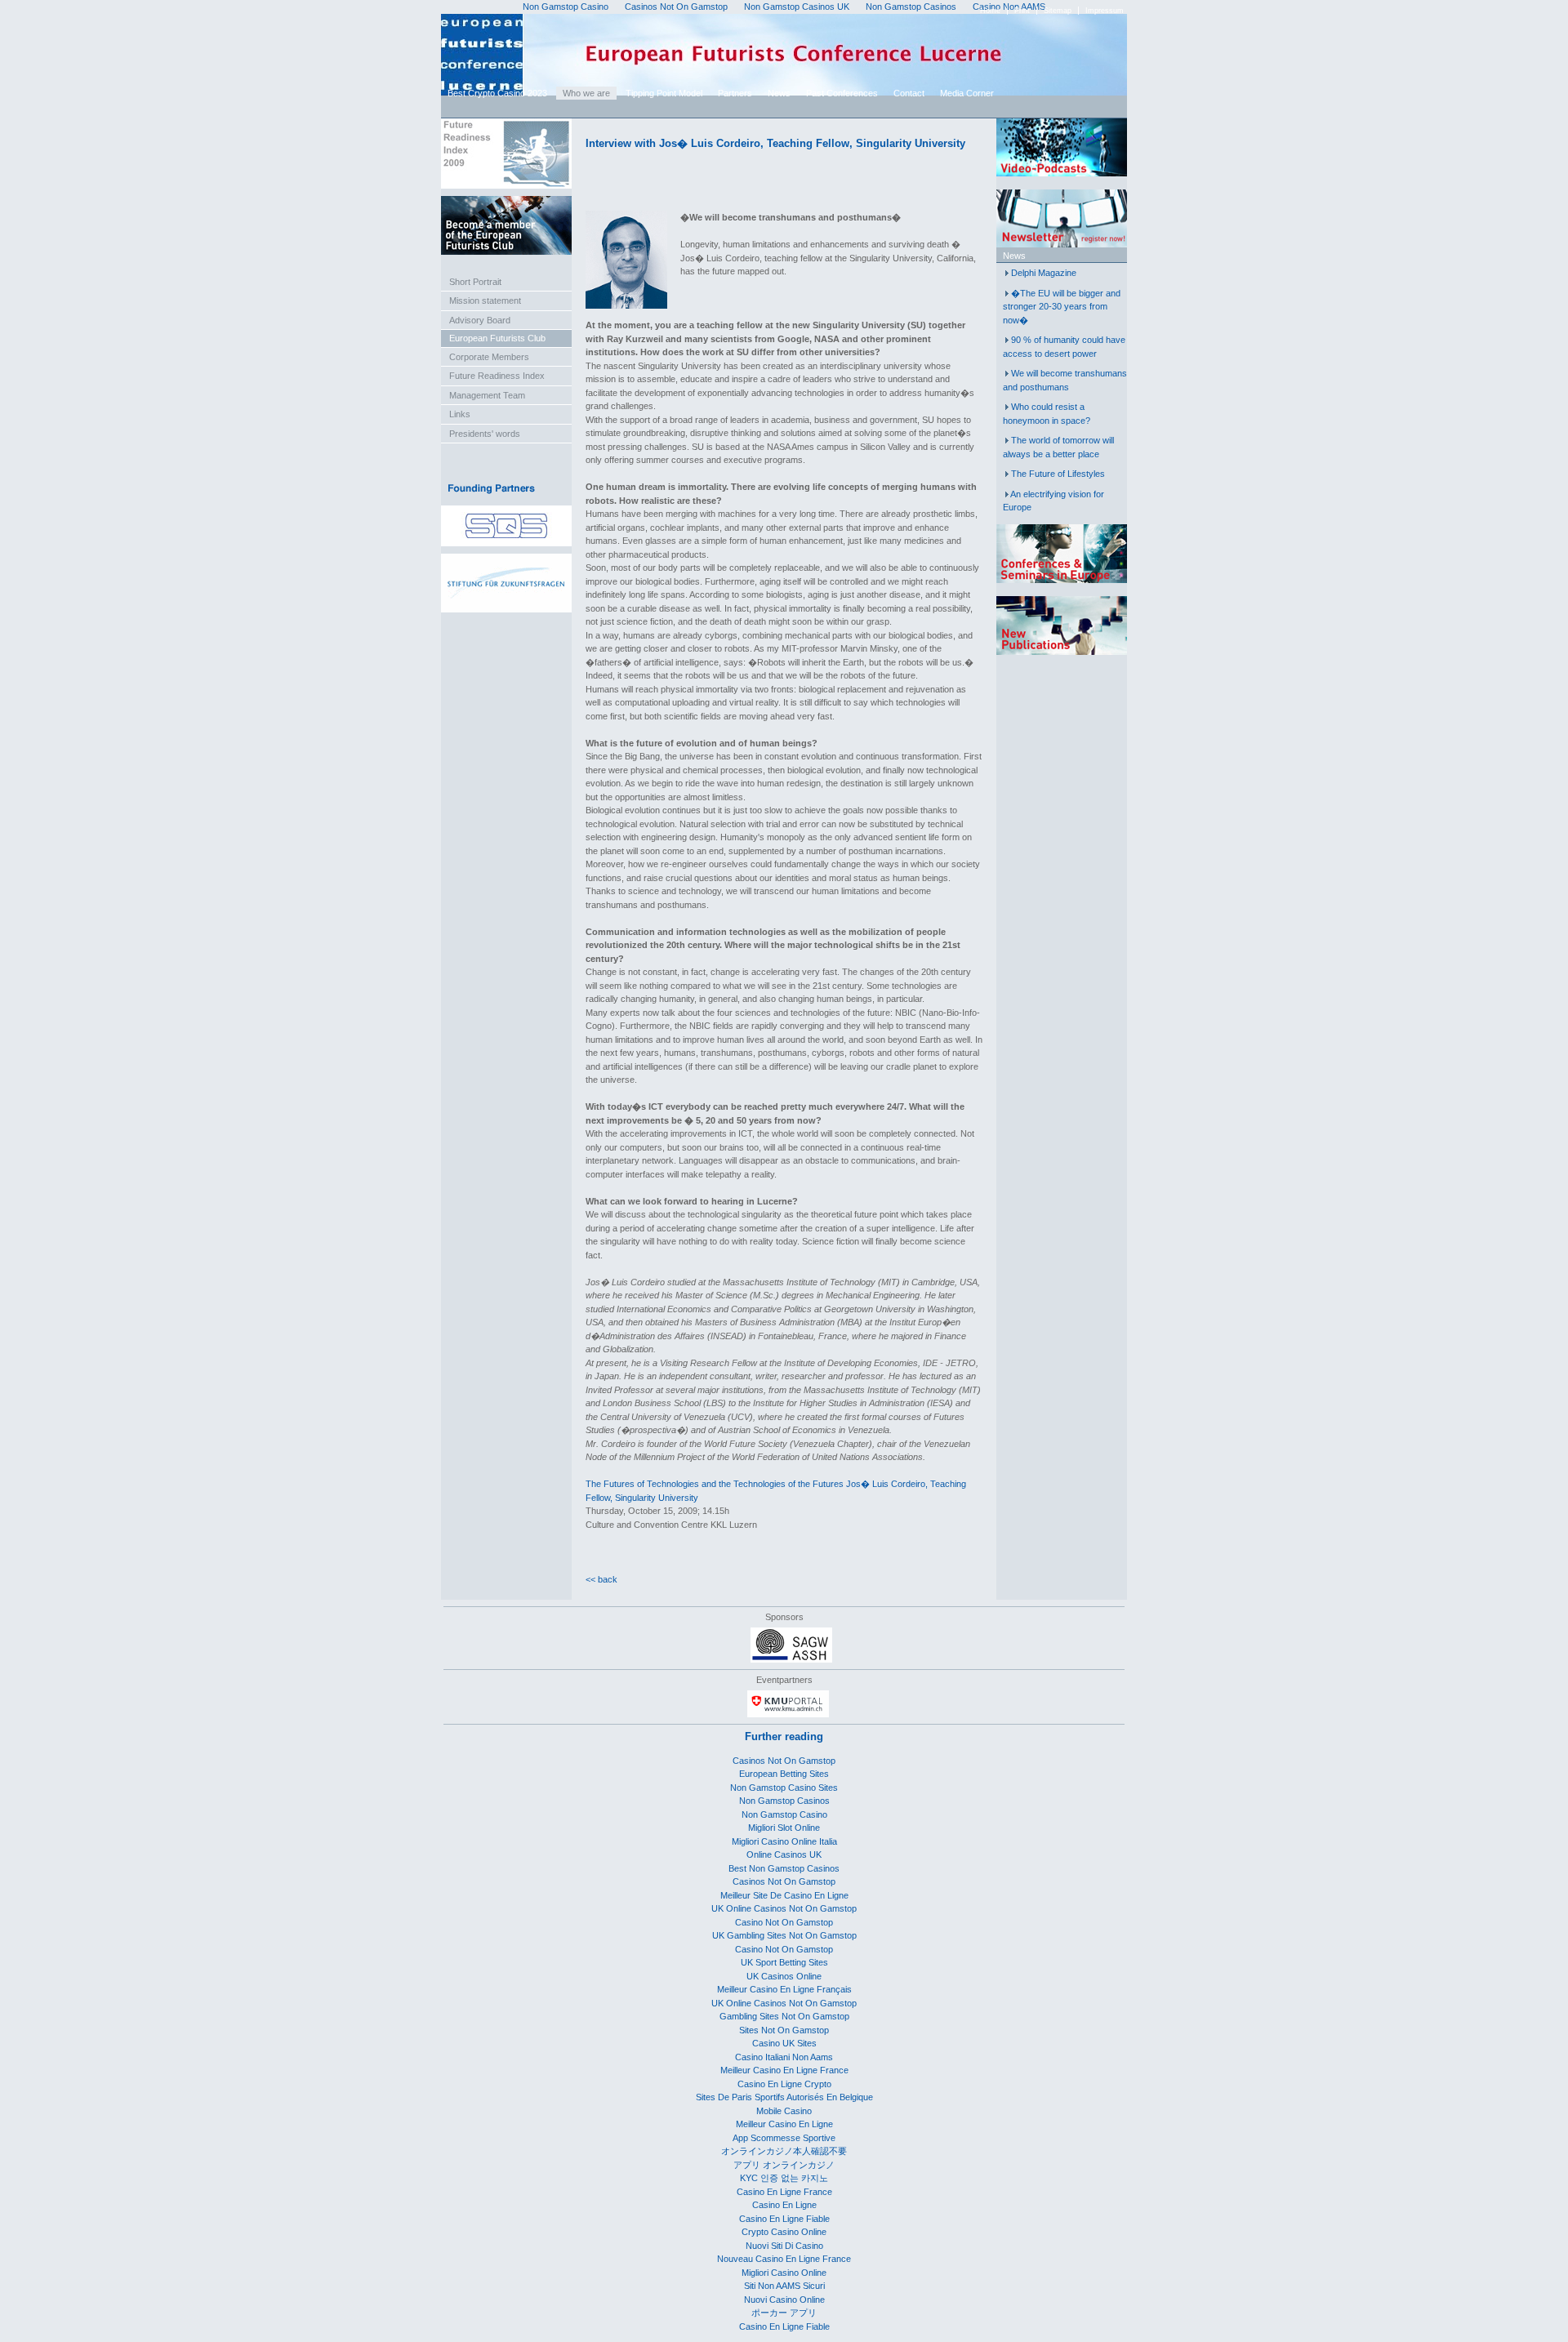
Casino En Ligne (784, 2205)
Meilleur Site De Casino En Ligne (784, 1895)
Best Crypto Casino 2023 (497, 93)
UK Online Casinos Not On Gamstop (784, 1908)
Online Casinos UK (784, 1854)
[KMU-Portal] (788, 1714)
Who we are (586, 93)
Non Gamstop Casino (784, 1814)
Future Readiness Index (497, 376)
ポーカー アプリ (784, 2313)
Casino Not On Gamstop (784, 1922)
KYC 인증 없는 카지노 (784, 2178)
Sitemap (1058, 11)
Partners (735, 93)
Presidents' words (485, 434)
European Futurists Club (497, 338)
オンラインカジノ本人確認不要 (784, 2151)
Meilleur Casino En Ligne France (784, 2070)
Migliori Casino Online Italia (784, 1841)
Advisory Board (480, 320)
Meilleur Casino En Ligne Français (784, 1989)
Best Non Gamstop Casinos (784, 1868)
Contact (909, 93)
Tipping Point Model (664, 93)
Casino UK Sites (784, 2043)
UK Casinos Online (784, 1976)
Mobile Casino (784, 2111)
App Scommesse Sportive (784, 2138)
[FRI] (506, 185)
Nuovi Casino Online (784, 2300)
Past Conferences (842, 93)
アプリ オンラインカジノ (784, 2165)
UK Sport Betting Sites (784, 1962)
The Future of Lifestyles (1058, 474)
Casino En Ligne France (784, 2192)
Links (460, 414)
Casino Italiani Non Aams (784, 2057)
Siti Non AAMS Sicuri (784, 2286)
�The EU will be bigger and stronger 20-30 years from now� (1062, 307)
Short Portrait (475, 282)
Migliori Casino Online (784, 2273)
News (779, 93)
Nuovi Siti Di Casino (784, 2246)
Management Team (487, 395)
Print (1022, 11)
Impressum (1105, 11)
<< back (601, 1579)
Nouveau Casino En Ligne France (784, 2259)
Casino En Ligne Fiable (784, 2219)
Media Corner (967, 93)
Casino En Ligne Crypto (784, 2084)
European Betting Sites (784, 1774)
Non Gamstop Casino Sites (784, 1788)
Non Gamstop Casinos (784, 1801)
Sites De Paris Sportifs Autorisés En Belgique (784, 2097)
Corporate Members (489, 357)
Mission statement (485, 301)
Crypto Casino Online (784, 2232)
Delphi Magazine (1044, 273)
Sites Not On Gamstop (784, 2030)
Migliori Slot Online (784, 1828)
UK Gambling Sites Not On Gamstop (784, 1935)
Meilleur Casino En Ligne (784, 2124)
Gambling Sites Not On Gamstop (784, 2016)
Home (990, 11)
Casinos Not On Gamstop (784, 1761)
